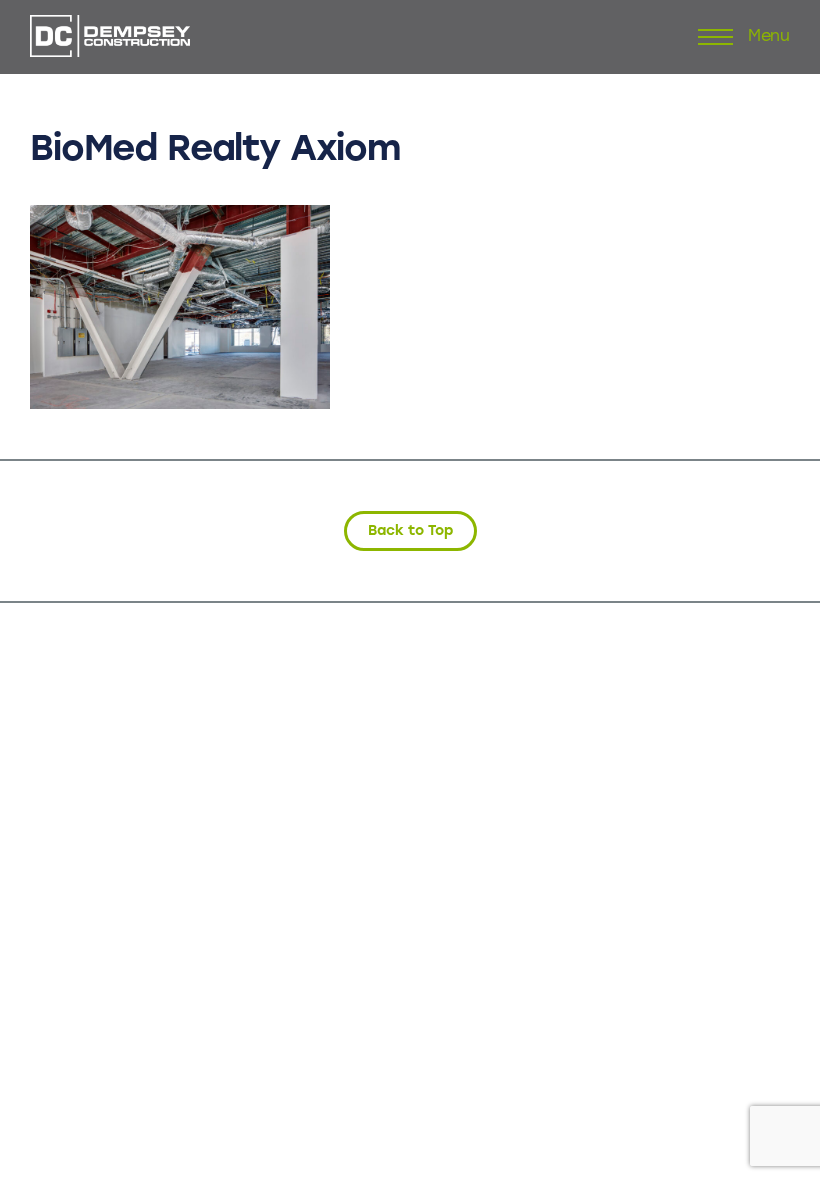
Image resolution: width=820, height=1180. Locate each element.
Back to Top (410, 530)
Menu (769, 37)
